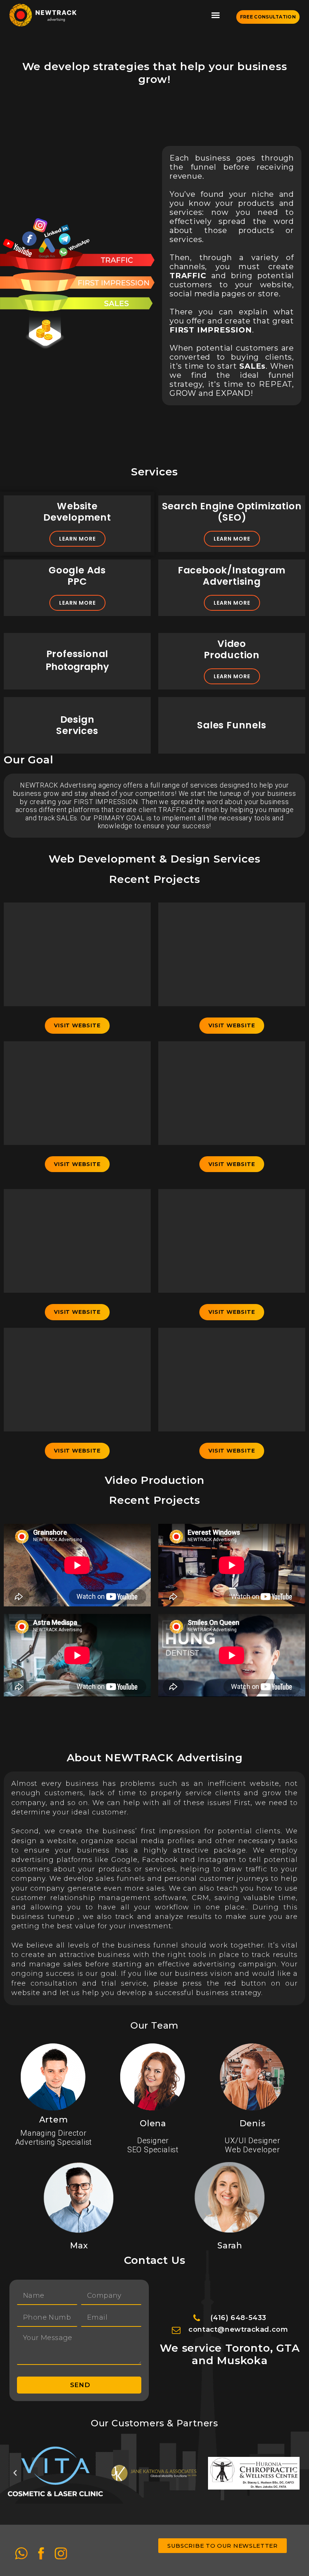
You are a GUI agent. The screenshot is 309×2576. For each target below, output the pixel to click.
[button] (216, 15)
